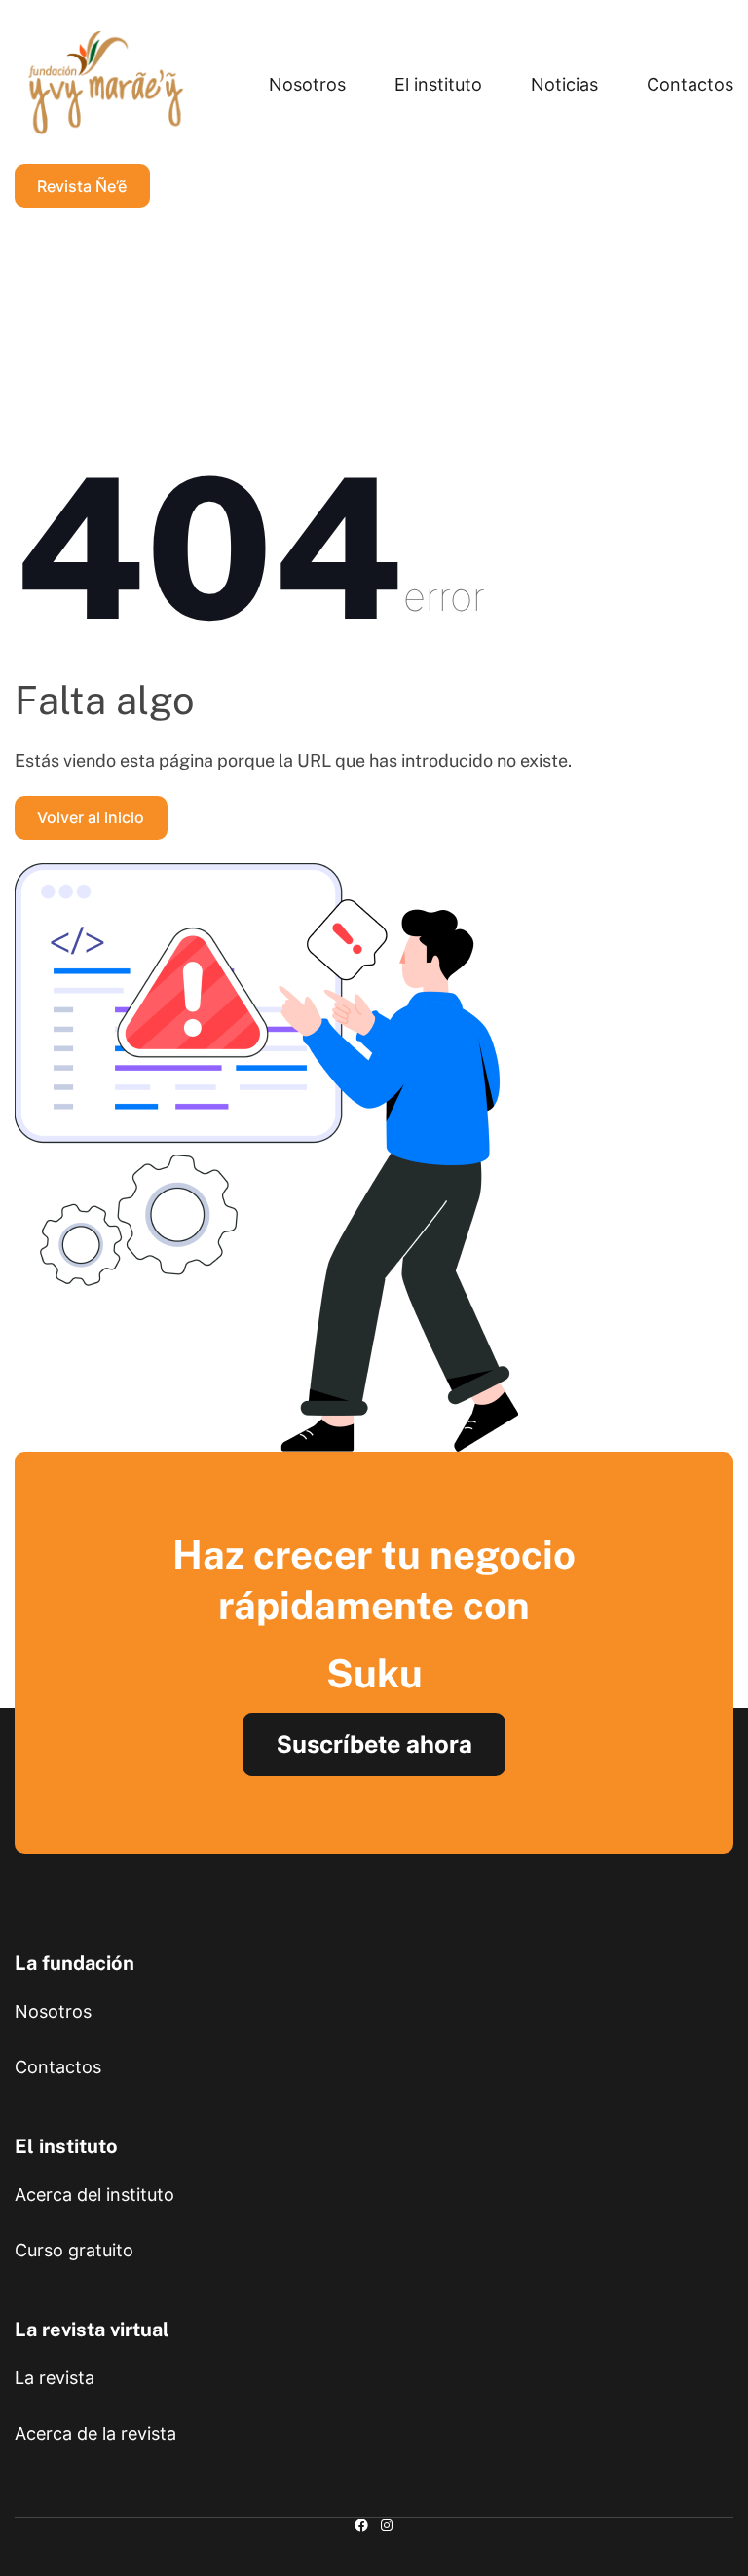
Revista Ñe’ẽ (82, 186)
